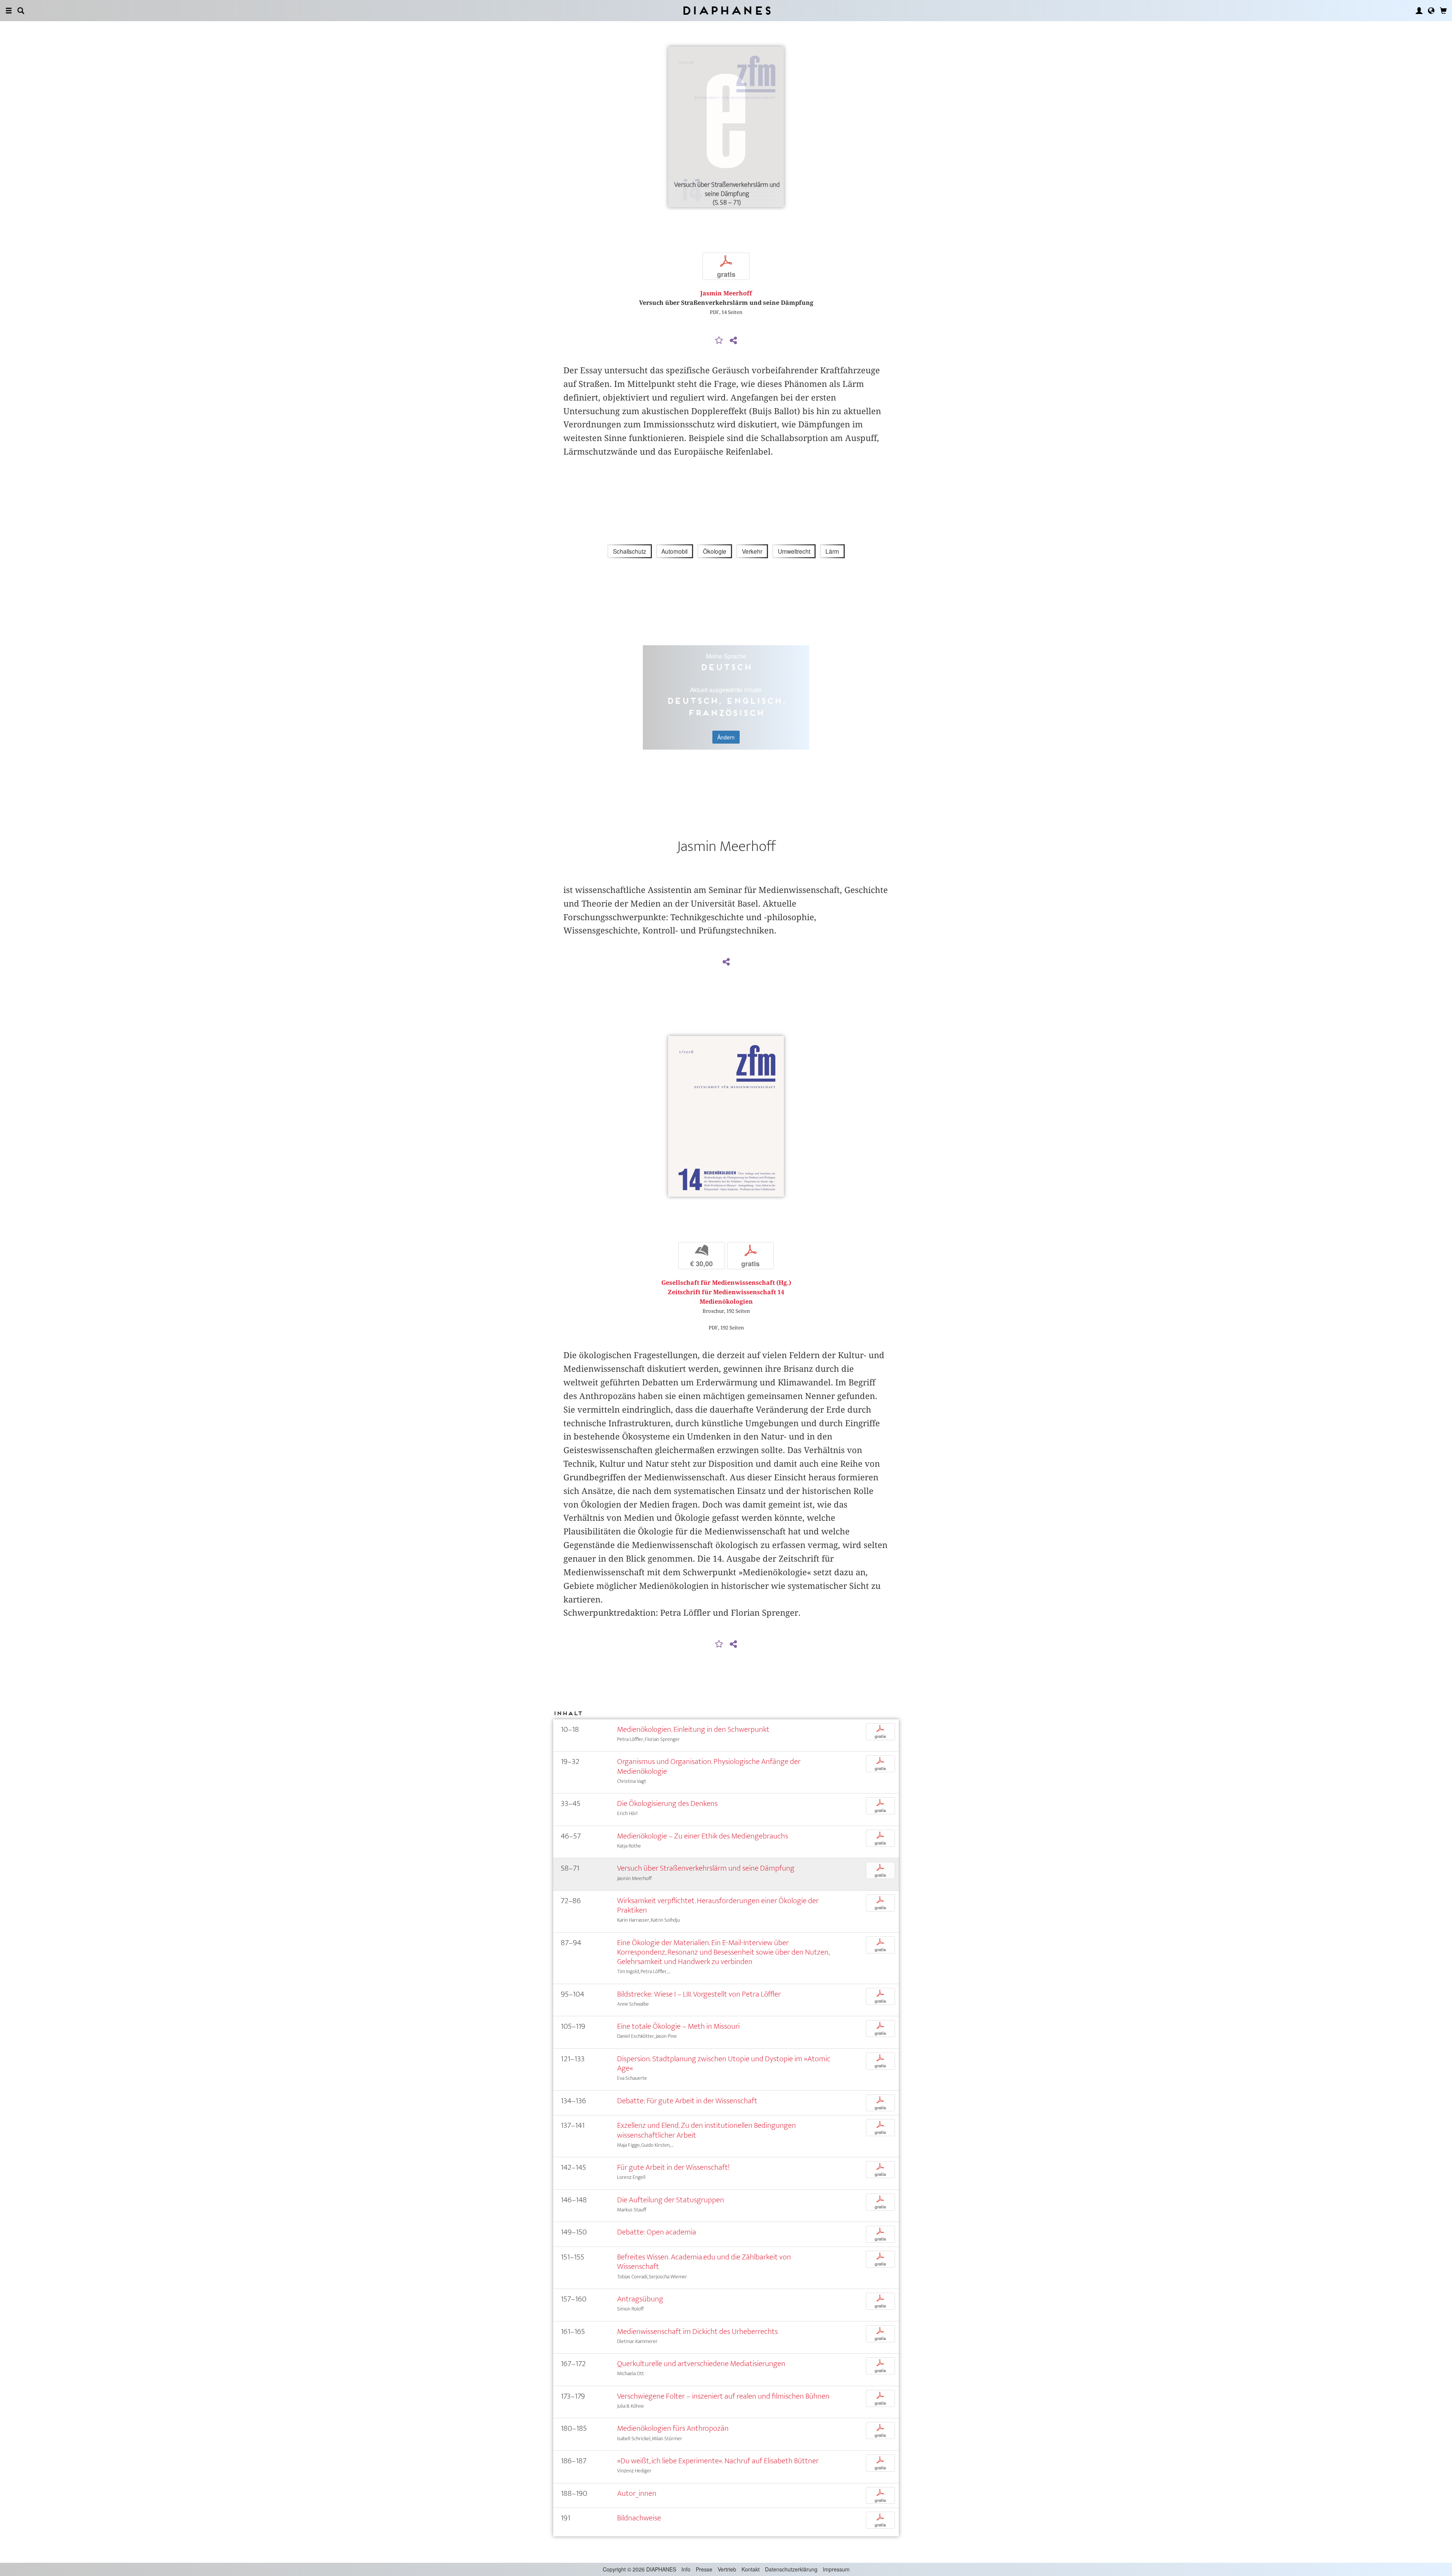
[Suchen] (21, 11)
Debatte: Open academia (657, 2232)
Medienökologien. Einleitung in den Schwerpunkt (693, 1729)
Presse (704, 2569)
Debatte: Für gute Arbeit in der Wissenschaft (687, 2101)
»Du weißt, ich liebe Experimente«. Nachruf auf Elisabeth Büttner (718, 2461)
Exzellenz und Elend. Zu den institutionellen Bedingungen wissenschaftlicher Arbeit (707, 2130)
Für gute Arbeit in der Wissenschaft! (673, 2167)
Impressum (836, 2569)
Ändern (726, 737)
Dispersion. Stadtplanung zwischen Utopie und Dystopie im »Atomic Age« (724, 2064)
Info (686, 2569)
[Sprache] (1431, 11)
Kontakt (751, 2569)
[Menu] (9, 11)
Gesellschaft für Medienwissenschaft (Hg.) (726, 1283)
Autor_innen (637, 2493)
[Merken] (719, 341)
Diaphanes (726, 10)
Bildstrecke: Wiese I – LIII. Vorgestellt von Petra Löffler (699, 1994)
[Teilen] (733, 341)
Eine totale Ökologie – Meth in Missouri (678, 2026)
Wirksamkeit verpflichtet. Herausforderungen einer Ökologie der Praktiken (718, 1905)
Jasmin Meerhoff (726, 293)
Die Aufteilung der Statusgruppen (671, 2200)
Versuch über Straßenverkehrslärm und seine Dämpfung (706, 1868)
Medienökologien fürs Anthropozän (673, 2428)
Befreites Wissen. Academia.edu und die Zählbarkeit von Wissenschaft (704, 2262)
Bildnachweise (639, 2518)
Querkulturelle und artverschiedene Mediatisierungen (701, 2364)
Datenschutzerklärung (791, 2569)
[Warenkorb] (1443, 11)
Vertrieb (727, 2569)
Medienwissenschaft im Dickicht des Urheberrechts (697, 2331)
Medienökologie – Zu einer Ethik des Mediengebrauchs (703, 1836)
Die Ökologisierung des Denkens (667, 1804)
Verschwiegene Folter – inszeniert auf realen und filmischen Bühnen (723, 2396)
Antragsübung (640, 2299)
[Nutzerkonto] (1419, 11)
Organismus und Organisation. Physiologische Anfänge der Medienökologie (709, 1766)
